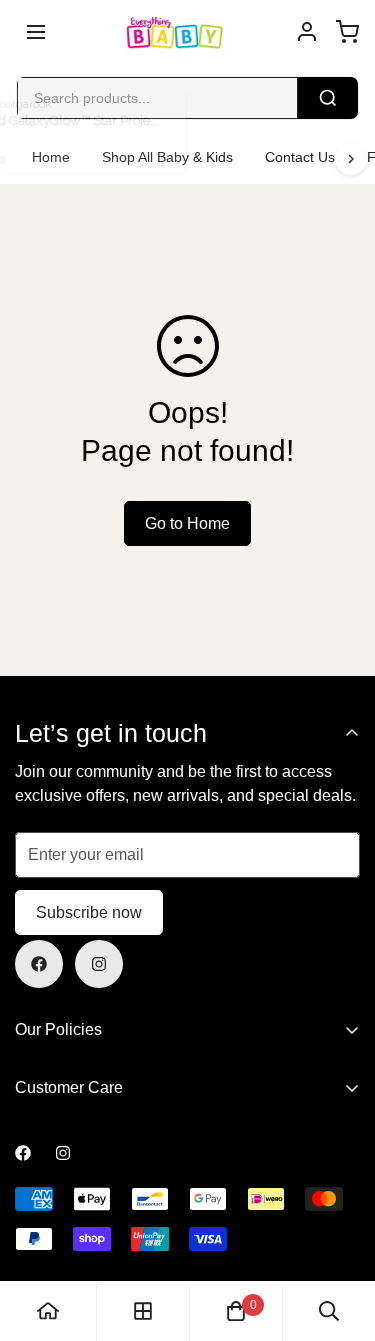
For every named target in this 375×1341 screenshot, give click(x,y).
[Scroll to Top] (339, 1235)
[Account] (307, 32)
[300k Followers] (39, 964)
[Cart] (347, 32)
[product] (48, 1311)
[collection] (143, 1311)
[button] (236, 1311)
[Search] (328, 98)
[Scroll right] (351, 159)
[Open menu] (36, 32)
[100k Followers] (99, 964)
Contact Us (300, 157)
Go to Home (187, 523)
